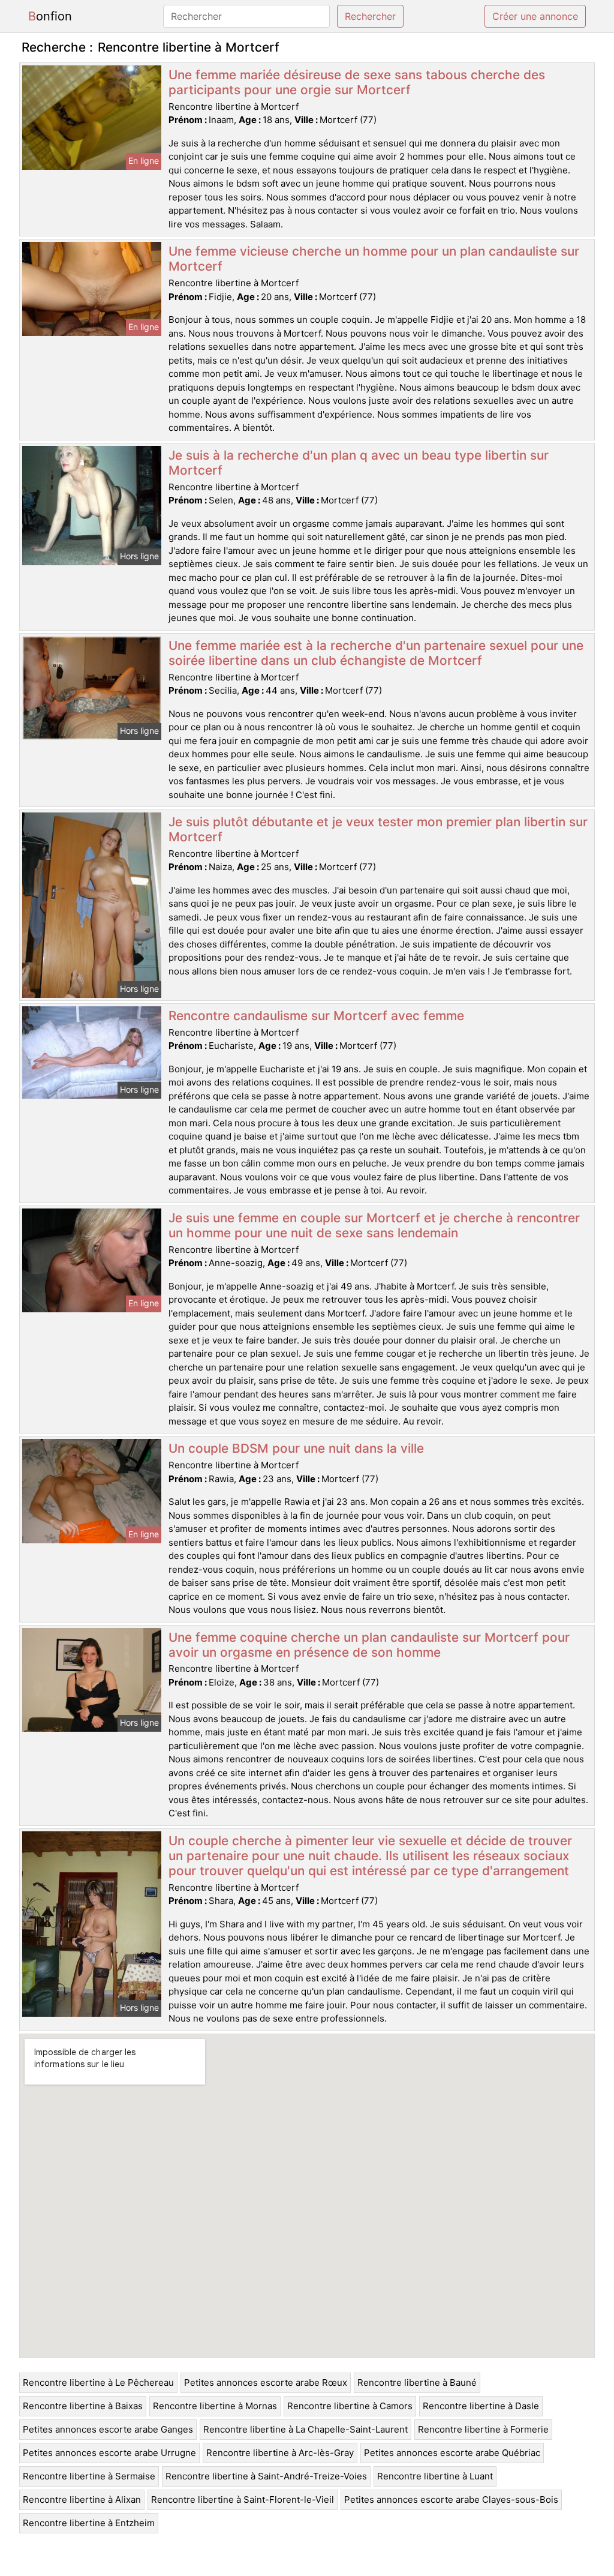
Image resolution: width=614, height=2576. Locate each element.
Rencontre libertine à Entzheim (89, 2523)
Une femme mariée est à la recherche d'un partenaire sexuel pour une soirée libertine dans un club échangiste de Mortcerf (376, 653)
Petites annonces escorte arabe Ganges (108, 2429)
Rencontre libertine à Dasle (481, 2406)
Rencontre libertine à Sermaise (89, 2476)
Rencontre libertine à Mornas (215, 2406)
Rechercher (370, 16)
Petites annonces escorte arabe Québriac (452, 2453)
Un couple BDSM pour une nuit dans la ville (296, 1448)
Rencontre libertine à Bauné (417, 2382)
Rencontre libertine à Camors (350, 2406)
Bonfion (50, 16)
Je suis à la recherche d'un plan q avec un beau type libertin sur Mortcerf (359, 463)
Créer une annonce (535, 16)
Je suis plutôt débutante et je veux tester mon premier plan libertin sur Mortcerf (378, 829)
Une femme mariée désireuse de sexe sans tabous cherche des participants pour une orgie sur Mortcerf (357, 82)
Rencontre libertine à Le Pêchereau (98, 2382)
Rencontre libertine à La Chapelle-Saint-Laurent (306, 2429)
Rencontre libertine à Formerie (483, 2429)
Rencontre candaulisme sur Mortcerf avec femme (316, 1016)
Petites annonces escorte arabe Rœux (266, 2382)
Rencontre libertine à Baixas (83, 2406)
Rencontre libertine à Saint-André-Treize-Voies (266, 2476)
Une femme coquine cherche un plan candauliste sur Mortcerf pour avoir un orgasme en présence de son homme (369, 1645)
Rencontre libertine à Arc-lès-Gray (280, 2453)
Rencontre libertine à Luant (435, 2476)
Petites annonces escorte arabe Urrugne (109, 2453)
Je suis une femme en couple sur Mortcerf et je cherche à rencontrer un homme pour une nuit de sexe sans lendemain (374, 1225)
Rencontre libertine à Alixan (82, 2499)
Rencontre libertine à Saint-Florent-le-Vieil (243, 2499)
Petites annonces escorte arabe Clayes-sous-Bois (451, 2499)
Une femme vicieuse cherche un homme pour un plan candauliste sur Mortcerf (374, 259)
